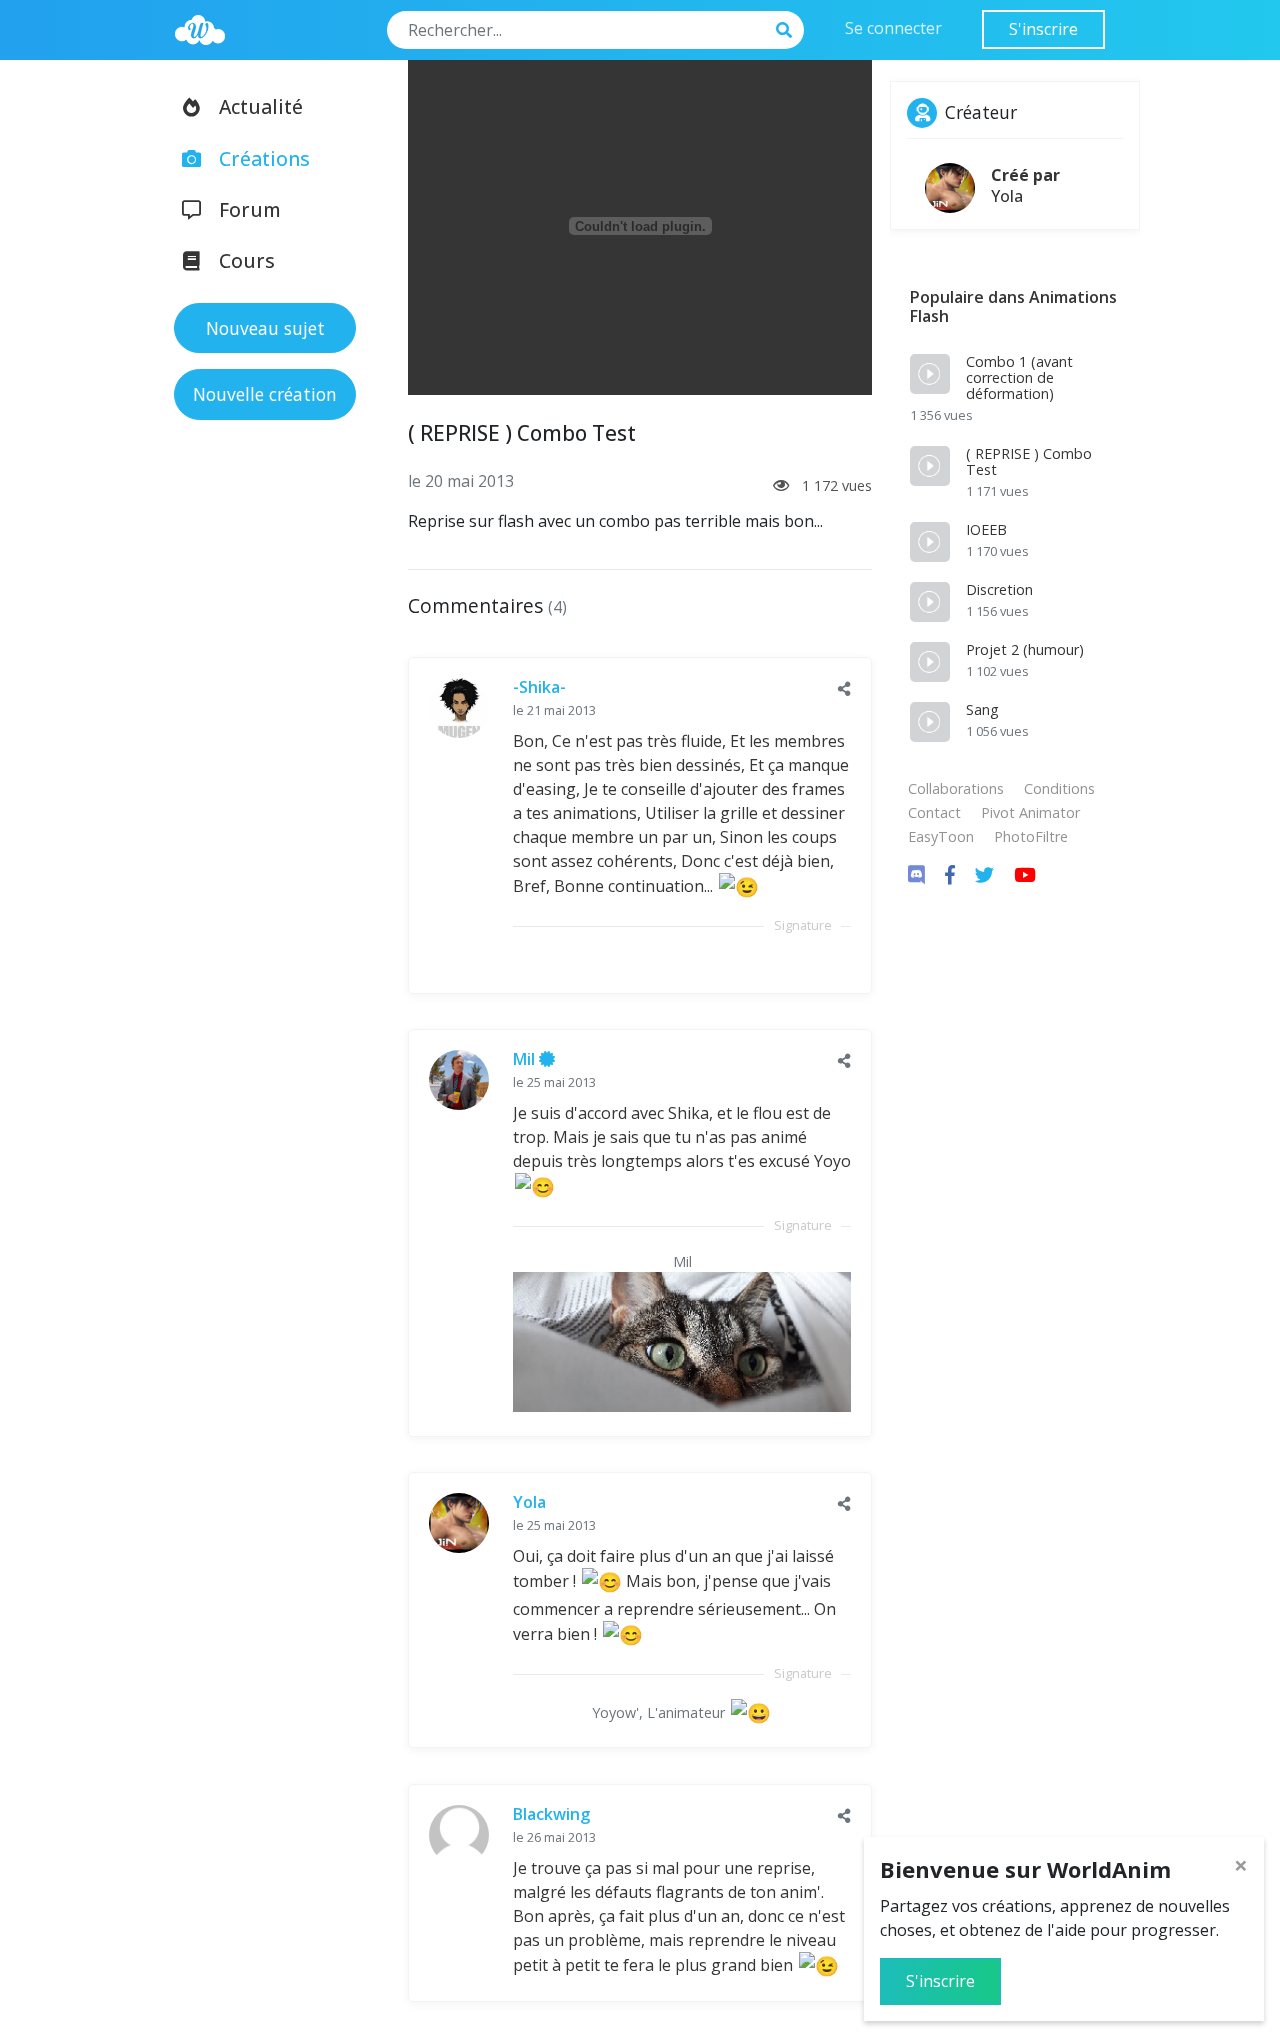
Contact (934, 812)
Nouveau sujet (265, 328)
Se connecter (893, 28)
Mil (526, 1059)
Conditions (1059, 788)
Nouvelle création (265, 394)
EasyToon (941, 836)
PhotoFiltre (1031, 836)
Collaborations (956, 788)
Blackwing (551, 1814)
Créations (264, 158)
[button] (844, 688)
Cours (247, 260)
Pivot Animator (1030, 812)
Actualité (261, 106)
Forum (250, 209)
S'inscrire (1043, 29)
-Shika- (539, 687)
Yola (529, 1502)
